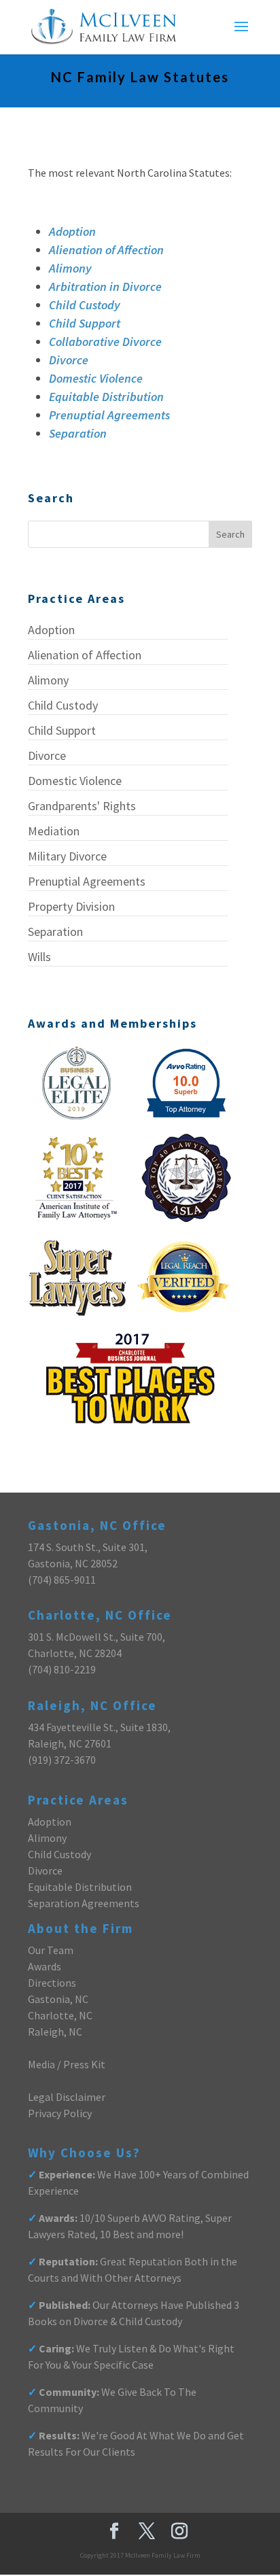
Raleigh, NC (55, 2032)
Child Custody (85, 305)
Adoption (72, 231)
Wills (39, 957)
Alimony (70, 268)
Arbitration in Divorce (105, 286)
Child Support (85, 323)
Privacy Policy (60, 2113)
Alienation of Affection (106, 250)
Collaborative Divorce (105, 342)
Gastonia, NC (58, 1999)
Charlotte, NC (60, 2015)
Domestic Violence (96, 378)
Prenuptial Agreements (109, 415)
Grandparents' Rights (82, 806)
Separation (78, 433)
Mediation (54, 831)
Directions (52, 1983)
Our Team (51, 1950)
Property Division (71, 906)
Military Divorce (67, 856)
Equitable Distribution (106, 397)
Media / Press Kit (67, 2064)
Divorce (69, 360)
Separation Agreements (84, 1903)
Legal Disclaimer (67, 2097)
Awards (45, 1966)
